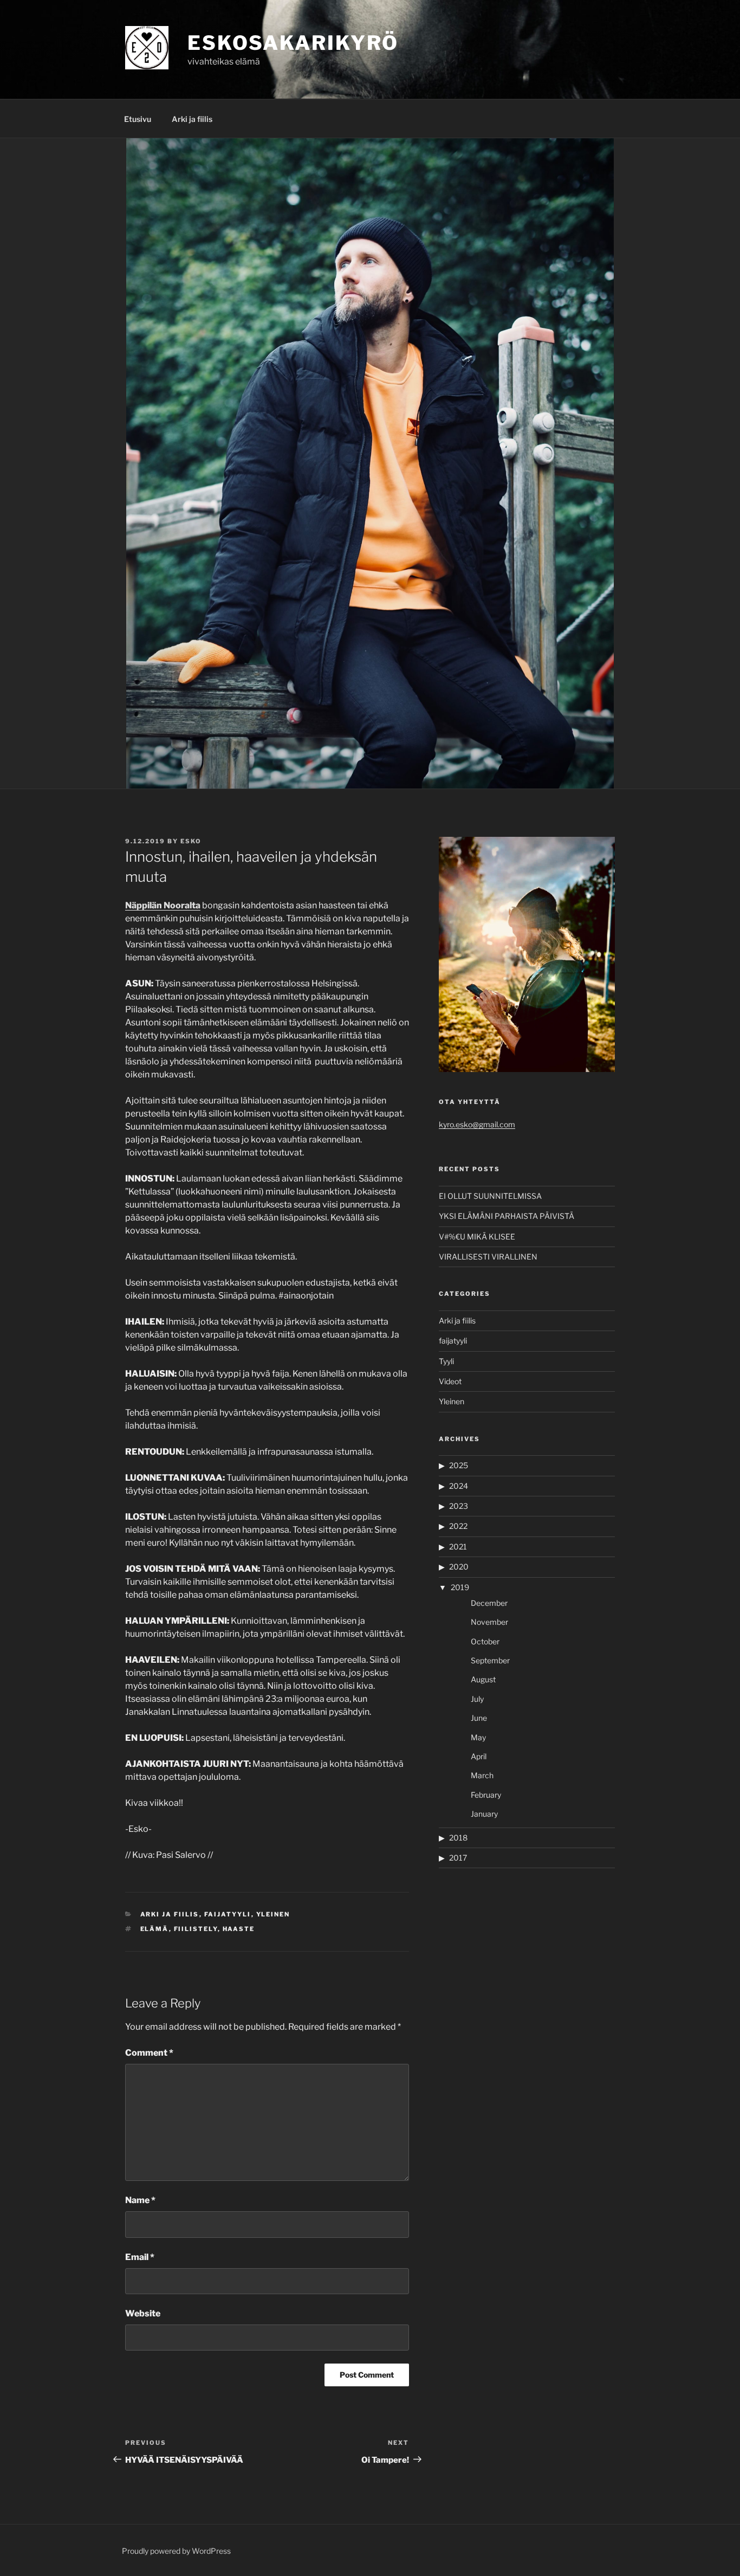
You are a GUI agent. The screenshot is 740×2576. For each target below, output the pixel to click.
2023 (459, 1506)
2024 (459, 1486)
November (489, 1622)
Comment (149, 2053)
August (483, 1679)
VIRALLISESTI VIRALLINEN (488, 1257)
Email (140, 2257)
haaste (239, 1929)
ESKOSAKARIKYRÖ (293, 43)
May (478, 1737)
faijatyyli (228, 1914)
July (477, 1699)
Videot (450, 1381)
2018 (458, 1838)
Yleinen (273, 1914)
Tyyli (446, 1361)
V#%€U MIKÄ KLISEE (477, 1237)
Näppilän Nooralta (163, 905)
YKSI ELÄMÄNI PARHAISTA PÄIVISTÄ (507, 1216)
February (486, 1795)
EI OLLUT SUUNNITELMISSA (490, 1196)
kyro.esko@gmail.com (477, 1124)
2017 (458, 1858)
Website (143, 2313)
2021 (458, 1547)
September (490, 1660)
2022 (458, 1526)
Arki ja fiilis (192, 119)
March (482, 1775)
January (484, 1814)
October (485, 1641)
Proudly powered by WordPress (176, 2551)
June (479, 1718)
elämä (155, 1929)
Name (140, 2200)
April (479, 1756)
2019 (460, 1587)
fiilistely (196, 1929)
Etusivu (138, 119)
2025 (459, 1465)
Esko (191, 841)
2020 (459, 1567)
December (489, 1603)
